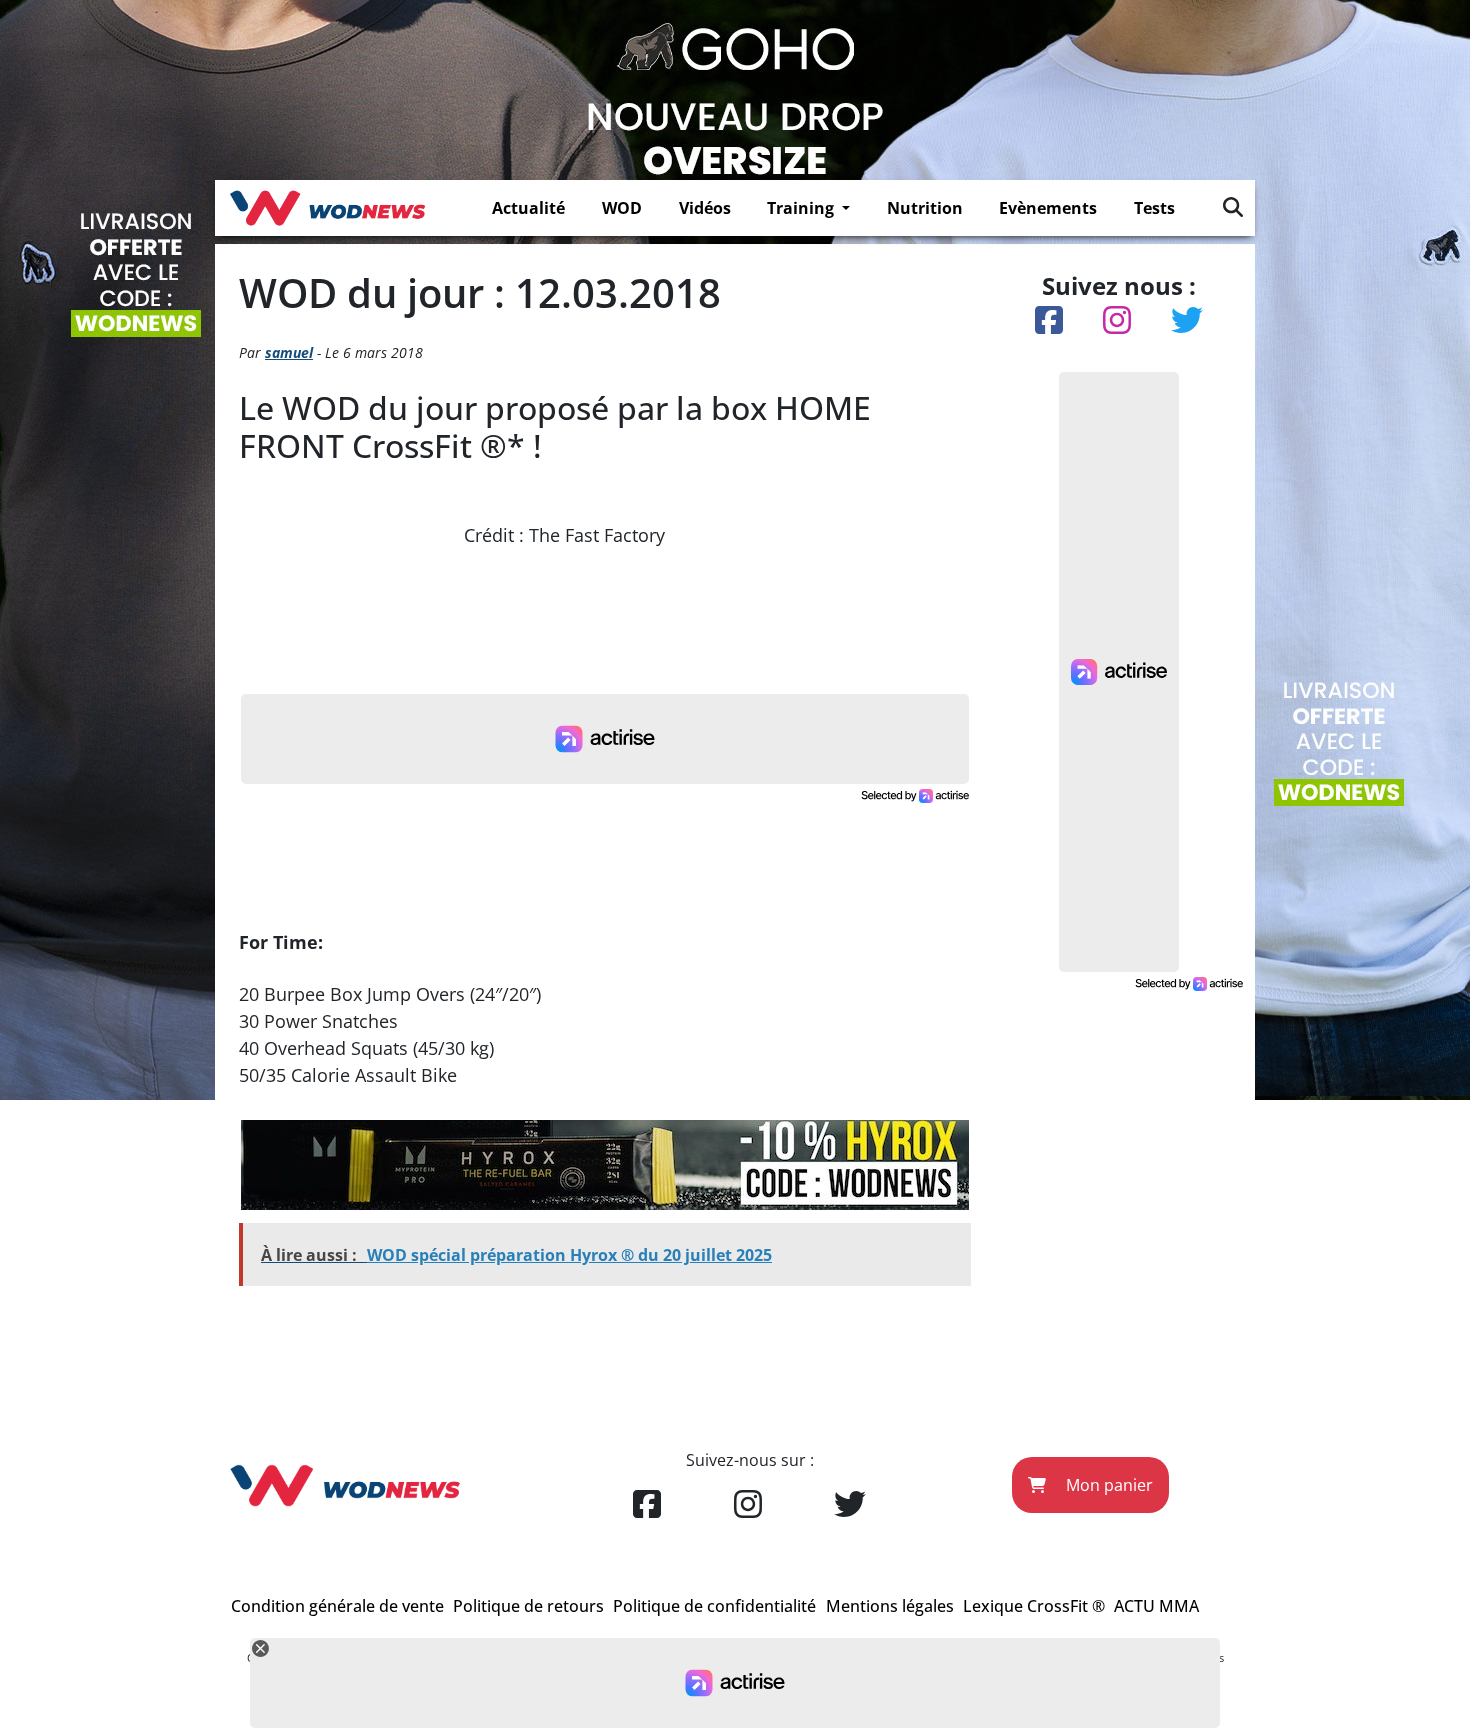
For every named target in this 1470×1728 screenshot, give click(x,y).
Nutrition (925, 208)
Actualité (528, 208)
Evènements (1048, 208)
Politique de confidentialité (714, 1606)
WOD (622, 208)
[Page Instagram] (748, 1505)
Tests (1154, 208)
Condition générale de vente (337, 1606)
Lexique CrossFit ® (1034, 1606)
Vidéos (705, 208)
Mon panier (1107, 1485)
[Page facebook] (647, 1505)
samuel (289, 352)
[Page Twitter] (850, 1505)
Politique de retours (528, 1606)
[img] (1233, 207)
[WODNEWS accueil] (327, 208)
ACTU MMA (1156, 1606)
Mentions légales (890, 1606)
